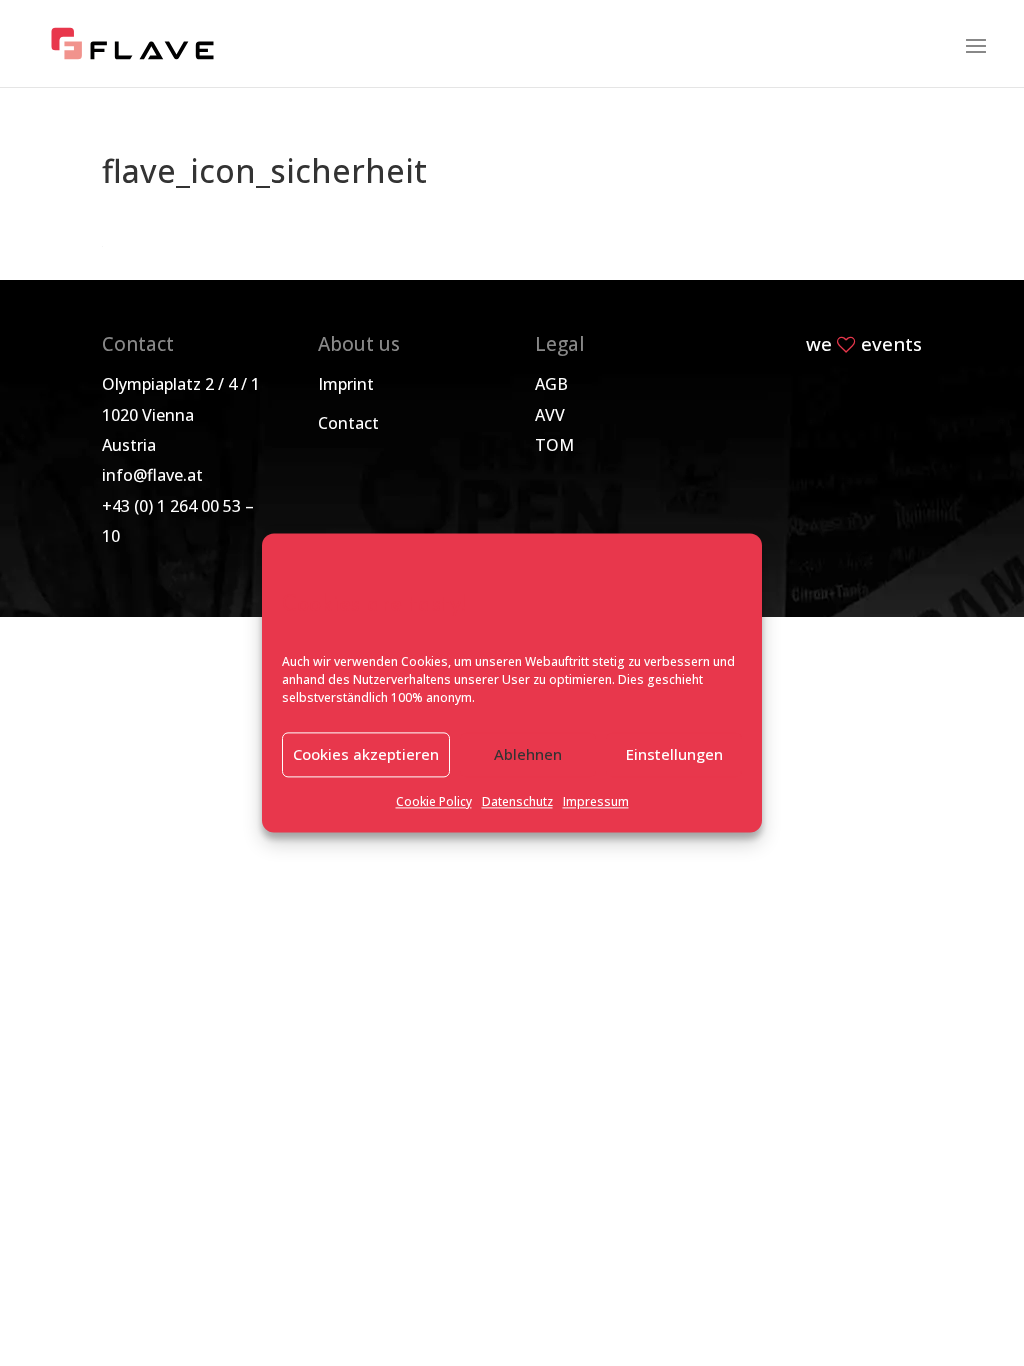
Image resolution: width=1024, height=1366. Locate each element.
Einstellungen (674, 755)
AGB (551, 384)
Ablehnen (528, 755)
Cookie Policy (434, 801)
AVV (550, 415)
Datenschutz (517, 801)
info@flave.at (152, 475)
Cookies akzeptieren (366, 755)
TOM (554, 445)
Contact (348, 423)
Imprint (346, 384)
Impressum (596, 801)
